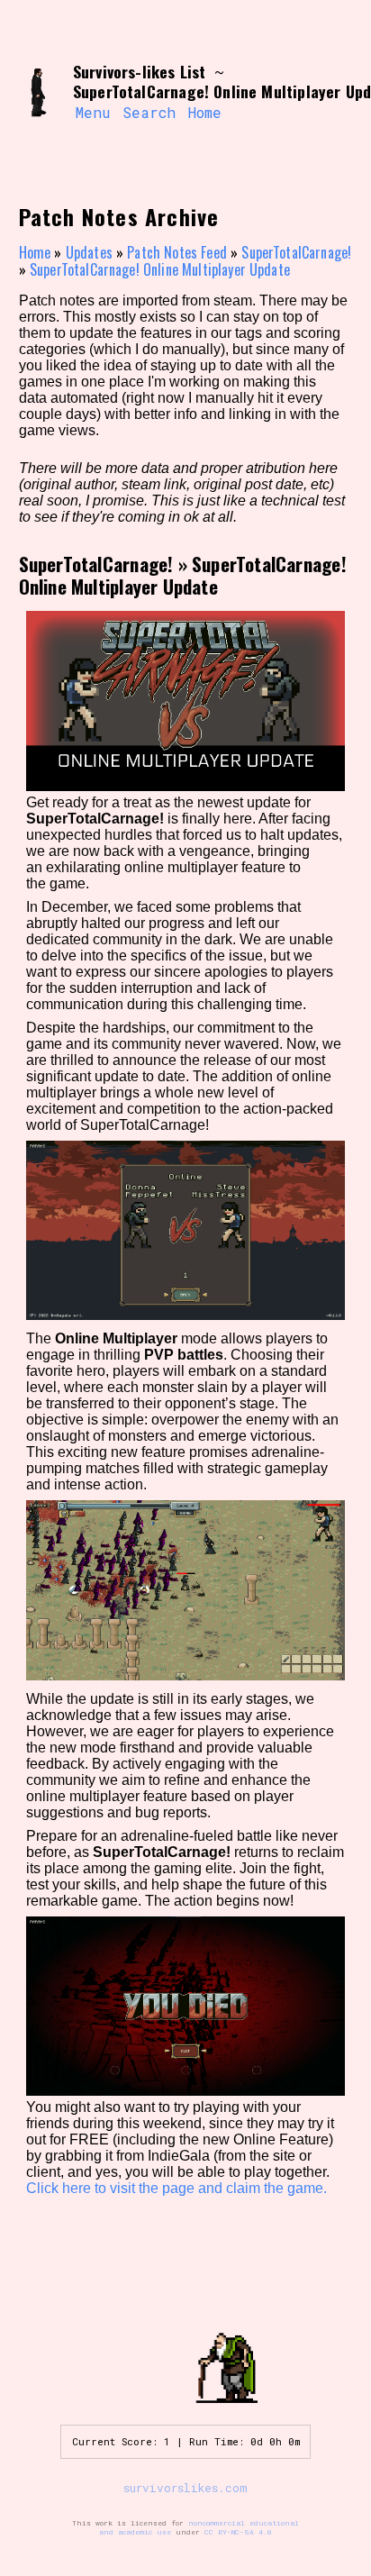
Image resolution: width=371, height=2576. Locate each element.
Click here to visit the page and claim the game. (176, 2188)
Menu (93, 112)
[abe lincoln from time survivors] (38, 93)
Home (205, 112)
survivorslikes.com (185, 2488)
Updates (89, 252)
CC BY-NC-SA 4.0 (238, 2532)
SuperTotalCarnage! (296, 252)
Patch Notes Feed (177, 252)
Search (149, 112)
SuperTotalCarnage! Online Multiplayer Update (160, 269)
